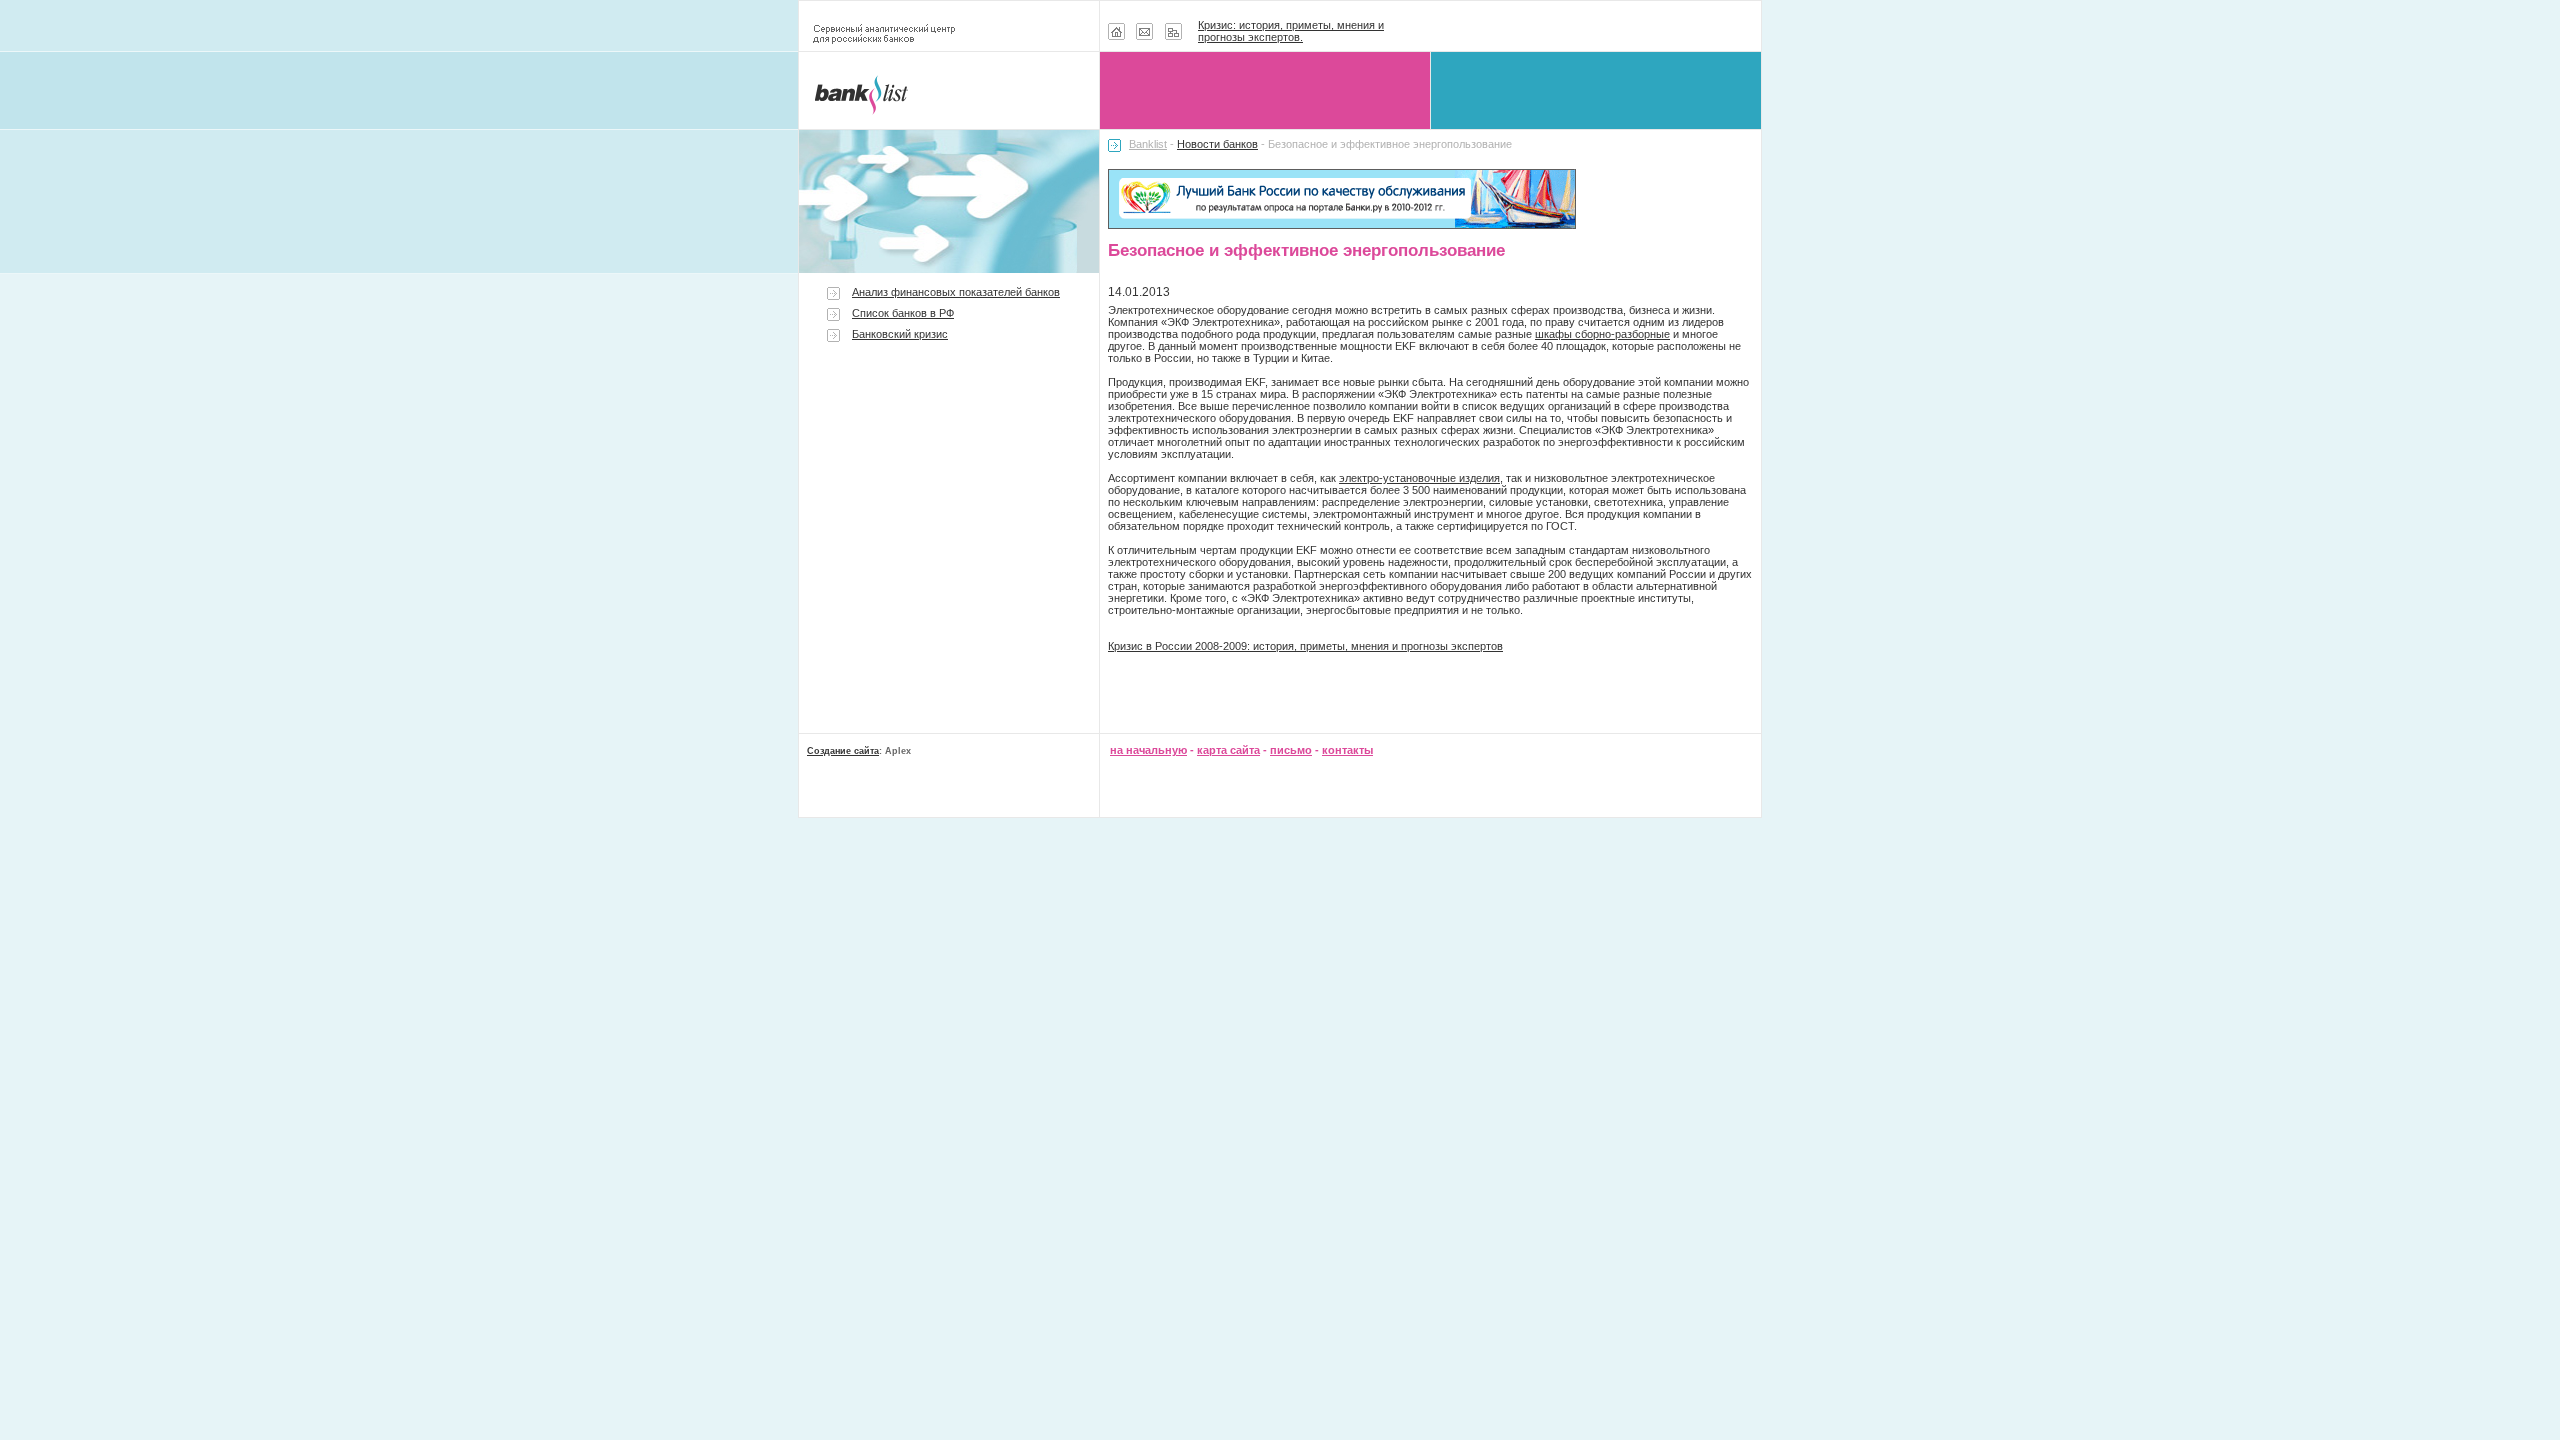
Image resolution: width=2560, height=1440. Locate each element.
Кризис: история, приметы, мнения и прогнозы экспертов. (1291, 31)
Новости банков (1217, 144)
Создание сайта (843, 751)
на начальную (1148, 750)
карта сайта (1228, 750)
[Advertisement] (949, 522)
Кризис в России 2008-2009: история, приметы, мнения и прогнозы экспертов (1305, 646)
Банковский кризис (900, 334)
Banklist (1148, 144)
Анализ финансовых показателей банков (956, 292)
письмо (1291, 750)
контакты (1347, 750)
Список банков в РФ (903, 313)
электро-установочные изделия (1419, 478)
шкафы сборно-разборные (1602, 334)
